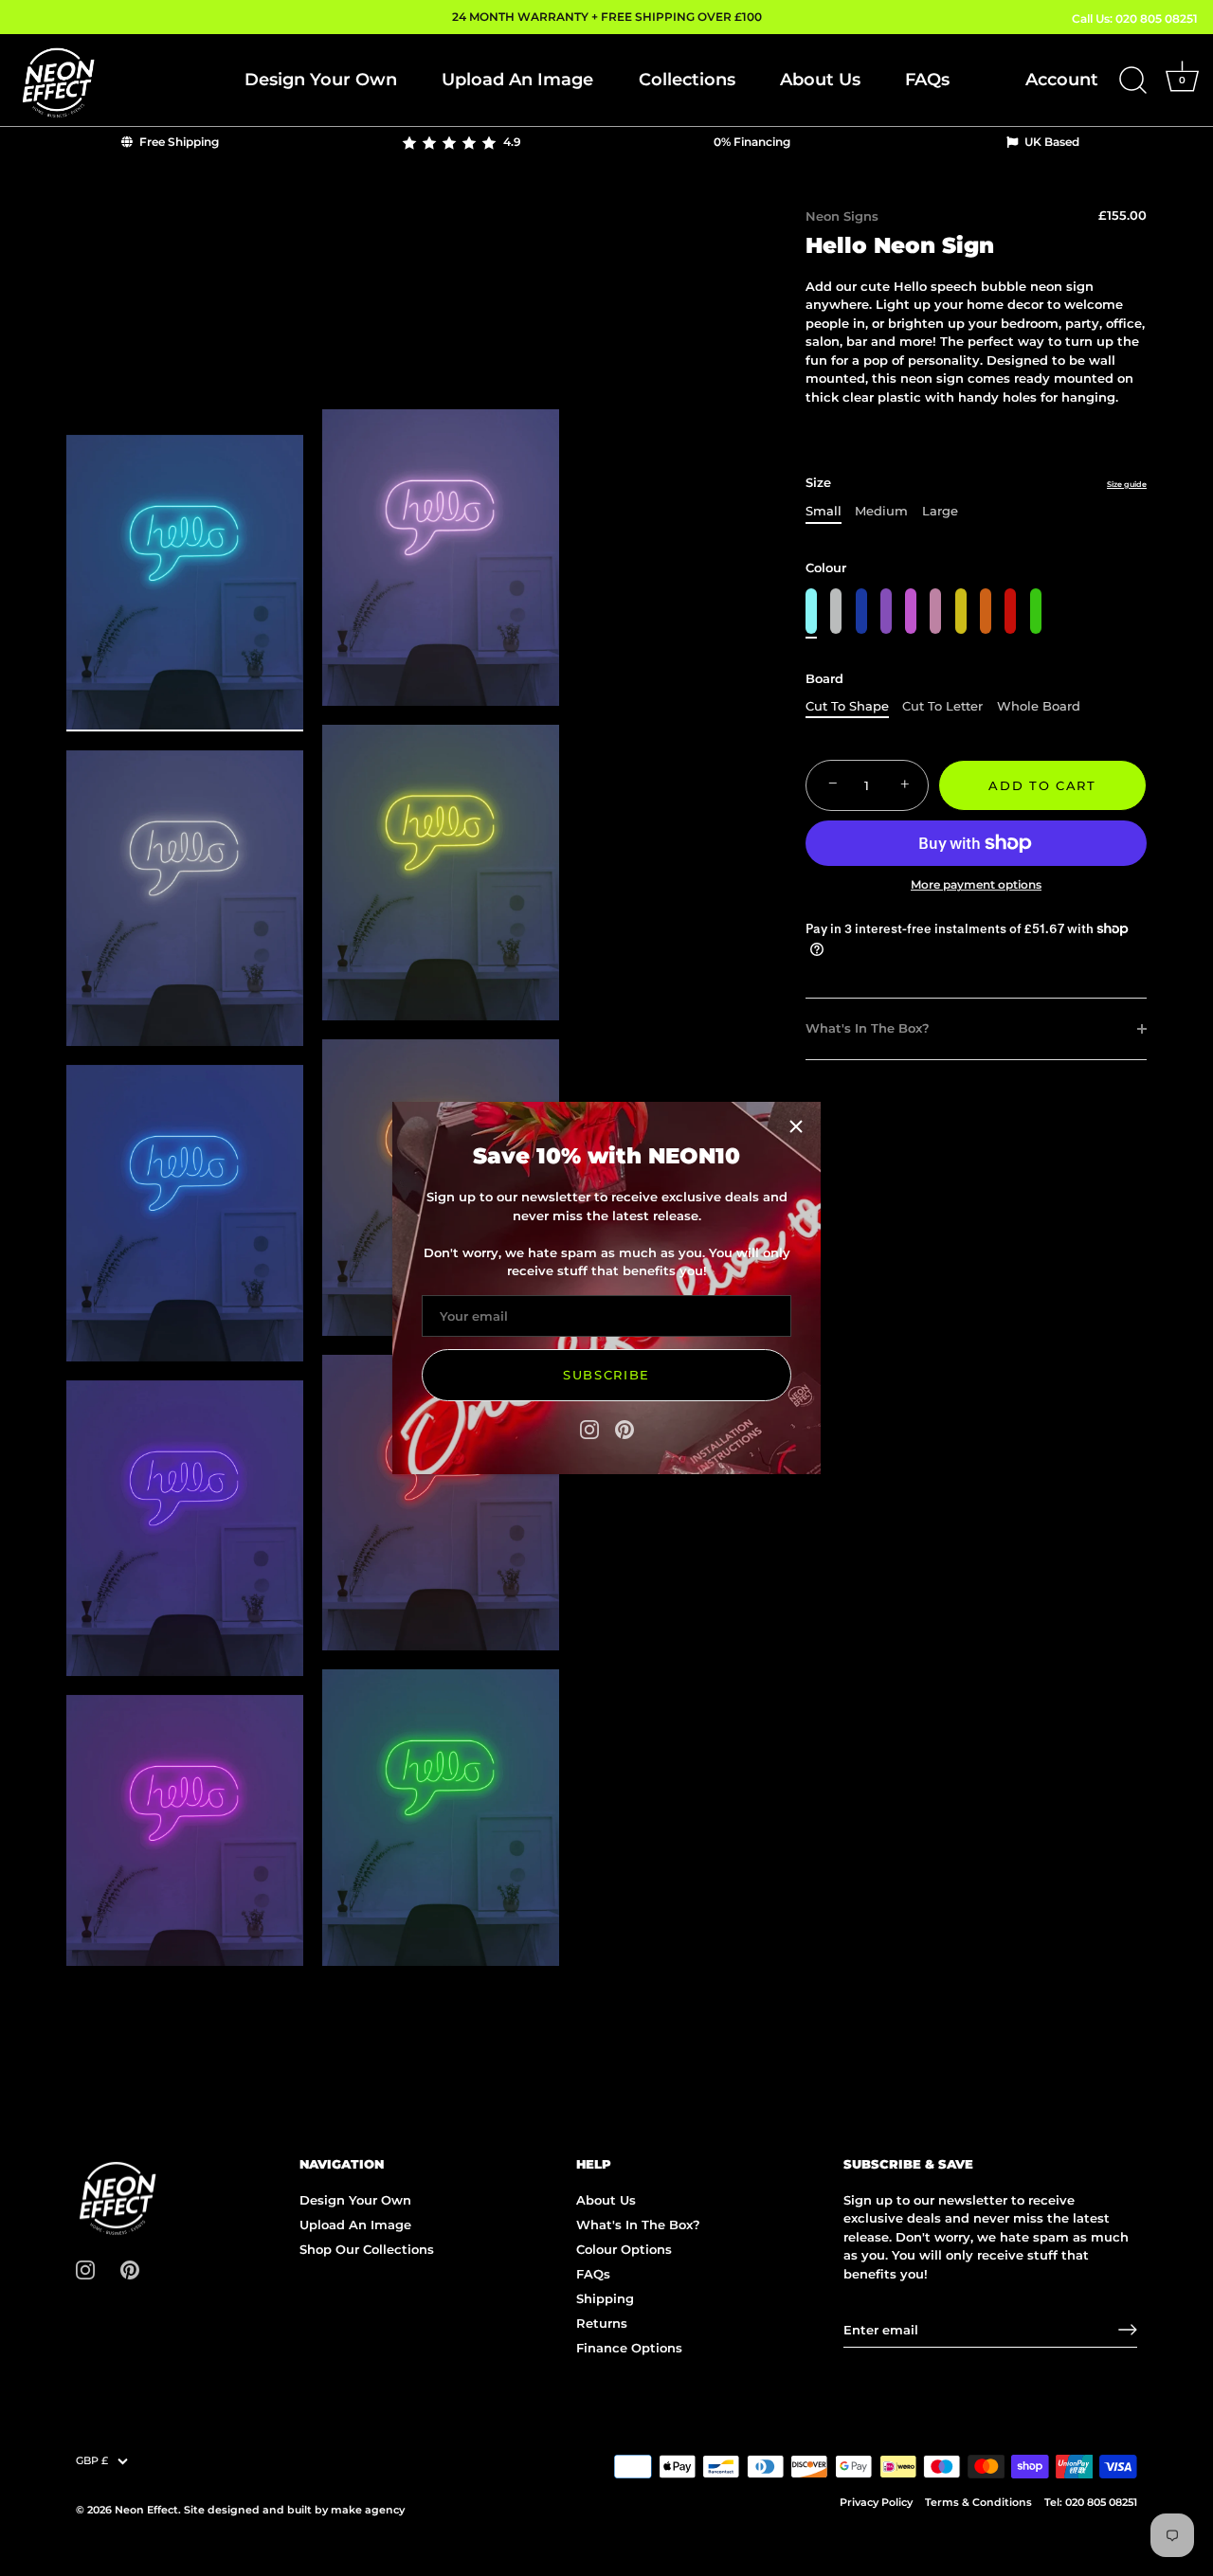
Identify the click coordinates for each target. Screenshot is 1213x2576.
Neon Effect (146, 2510)
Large (940, 511)
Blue (861, 611)
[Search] (1132, 81)
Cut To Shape (847, 706)
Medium (881, 511)
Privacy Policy (876, 2502)
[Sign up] (1128, 2330)
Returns (602, 2323)
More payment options (976, 885)
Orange (986, 611)
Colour (826, 568)
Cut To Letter (942, 706)
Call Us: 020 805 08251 (1135, 18)
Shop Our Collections (367, 2249)
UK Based (1050, 142)
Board (824, 679)
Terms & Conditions (978, 2502)
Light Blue (811, 611)
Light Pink (935, 611)
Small (824, 511)
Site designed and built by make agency (294, 2510)
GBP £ (92, 2461)
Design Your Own (321, 80)
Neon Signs (842, 216)
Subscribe (606, 1375)
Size (976, 483)
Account (1062, 81)
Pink (911, 611)
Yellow (961, 611)
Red (1010, 611)
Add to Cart (1042, 785)
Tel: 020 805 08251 (1091, 2502)
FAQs (927, 80)
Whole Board (1039, 706)
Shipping (605, 2298)
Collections (687, 80)
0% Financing (752, 142)
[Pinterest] (625, 1428)
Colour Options (624, 2249)
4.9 (509, 142)
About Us (820, 80)
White (836, 611)
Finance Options (629, 2348)
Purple (886, 611)
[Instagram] (589, 1428)
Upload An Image (517, 80)
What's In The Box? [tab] (868, 1028)
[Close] (796, 1126)
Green (1036, 611)
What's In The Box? (638, 2225)
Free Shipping (178, 142)
